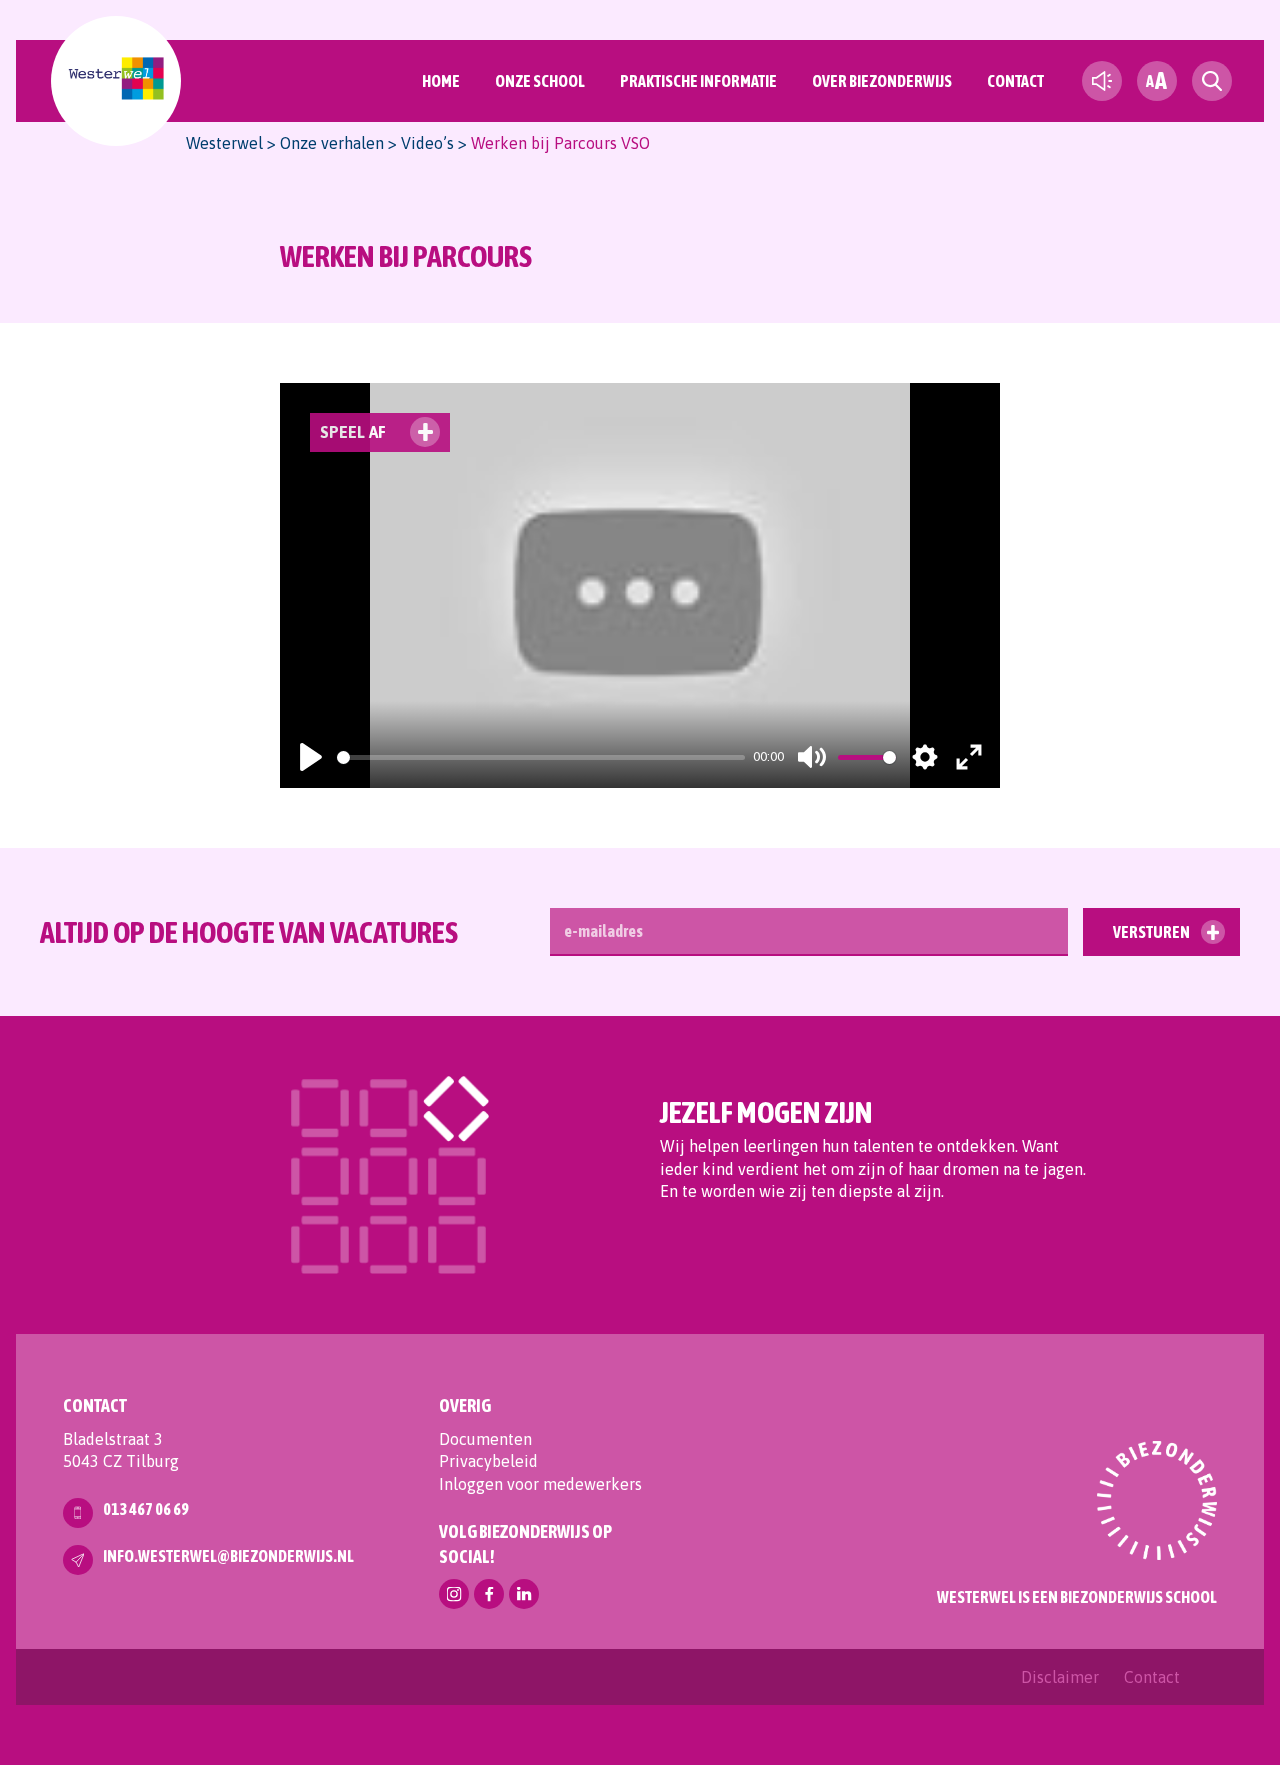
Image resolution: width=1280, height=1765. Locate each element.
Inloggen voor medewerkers (540, 1484)
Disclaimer (1060, 1677)
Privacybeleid (488, 1461)
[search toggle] (1212, 81)
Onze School (540, 81)
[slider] (541, 757)
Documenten (485, 1439)
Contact (1015, 81)
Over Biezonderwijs (882, 81)
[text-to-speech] (1102, 81)
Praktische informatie (698, 81)
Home (441, 81)
